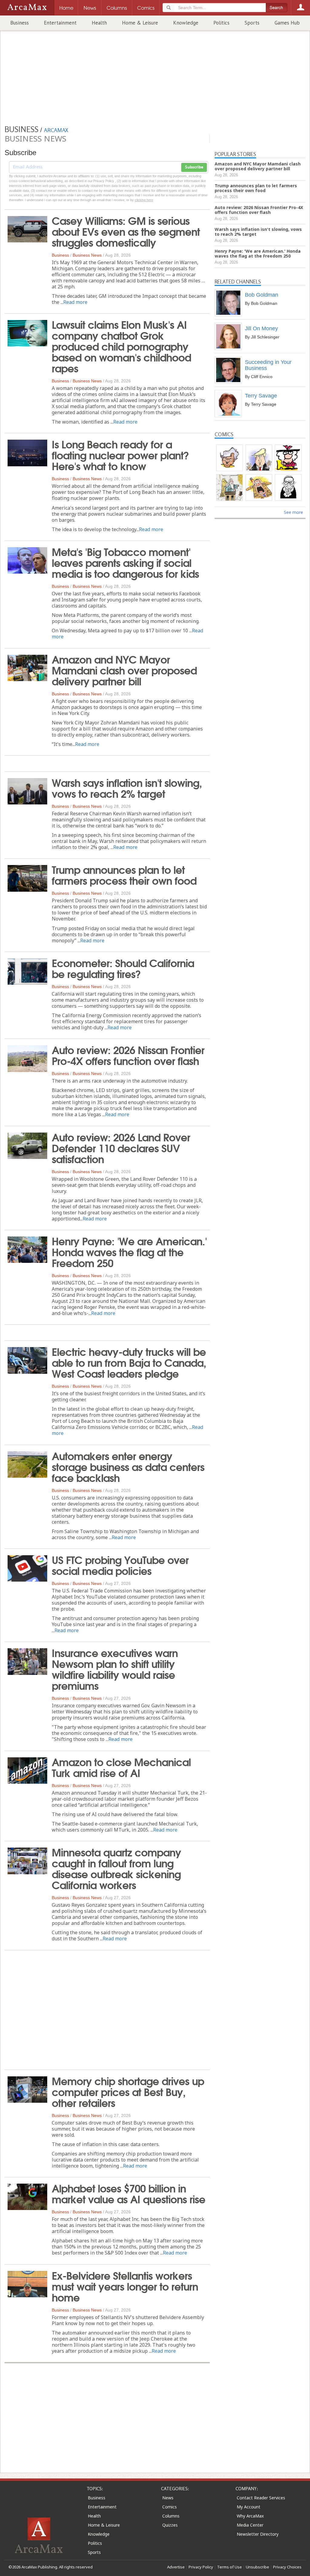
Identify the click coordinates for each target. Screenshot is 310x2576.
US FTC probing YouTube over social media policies (120, 1565)
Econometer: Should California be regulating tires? (123, 968)
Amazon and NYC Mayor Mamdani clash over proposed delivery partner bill (124, 670)
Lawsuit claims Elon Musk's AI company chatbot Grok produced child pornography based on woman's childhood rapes (121, 346)
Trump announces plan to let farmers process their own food (124, 874)
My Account (249, 2507)
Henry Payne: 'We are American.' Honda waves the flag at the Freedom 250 (129, 1251)
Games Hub (287, 23)
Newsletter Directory (258, 2534)
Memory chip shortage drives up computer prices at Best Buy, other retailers (128, 2091)
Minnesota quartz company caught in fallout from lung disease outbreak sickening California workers (116, 1868)
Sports (252, 23)
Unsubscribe (257, 2567)
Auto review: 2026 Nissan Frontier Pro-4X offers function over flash (128, 1055)
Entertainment (60, 23)
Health (99, 23)
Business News (87, 255)
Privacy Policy (201, 2567)
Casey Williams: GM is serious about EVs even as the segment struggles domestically (126, 231)
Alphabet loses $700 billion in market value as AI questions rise (129, 2193)
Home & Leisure (140, 23)
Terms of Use (229, 2567)
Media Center (250, 2525)
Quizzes (170, 2525)
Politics (221, 23)
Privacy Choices (287, 2567)
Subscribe (194, 167)
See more (294, 512)
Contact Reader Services (261, 2498)
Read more (75, 302)
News (168, 2498)
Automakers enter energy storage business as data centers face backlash (128, 1466)
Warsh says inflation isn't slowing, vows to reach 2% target (127, 787)
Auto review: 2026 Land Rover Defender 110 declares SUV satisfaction (121, 1147)
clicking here (144, 200)
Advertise (176, 2567)
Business (20, 23)
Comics (170, 2507)
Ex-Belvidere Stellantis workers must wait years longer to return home (125, 2286)
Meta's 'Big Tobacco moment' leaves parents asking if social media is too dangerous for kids (125, 562)
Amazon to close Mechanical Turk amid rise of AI (121, 1767)
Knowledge (186, 23)
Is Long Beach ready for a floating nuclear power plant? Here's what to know (120, 454)
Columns (171, 2516)
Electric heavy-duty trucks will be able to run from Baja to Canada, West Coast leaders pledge (129, 1362)
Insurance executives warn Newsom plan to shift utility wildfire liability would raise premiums (115, 1669)
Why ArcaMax (250, 2516)
